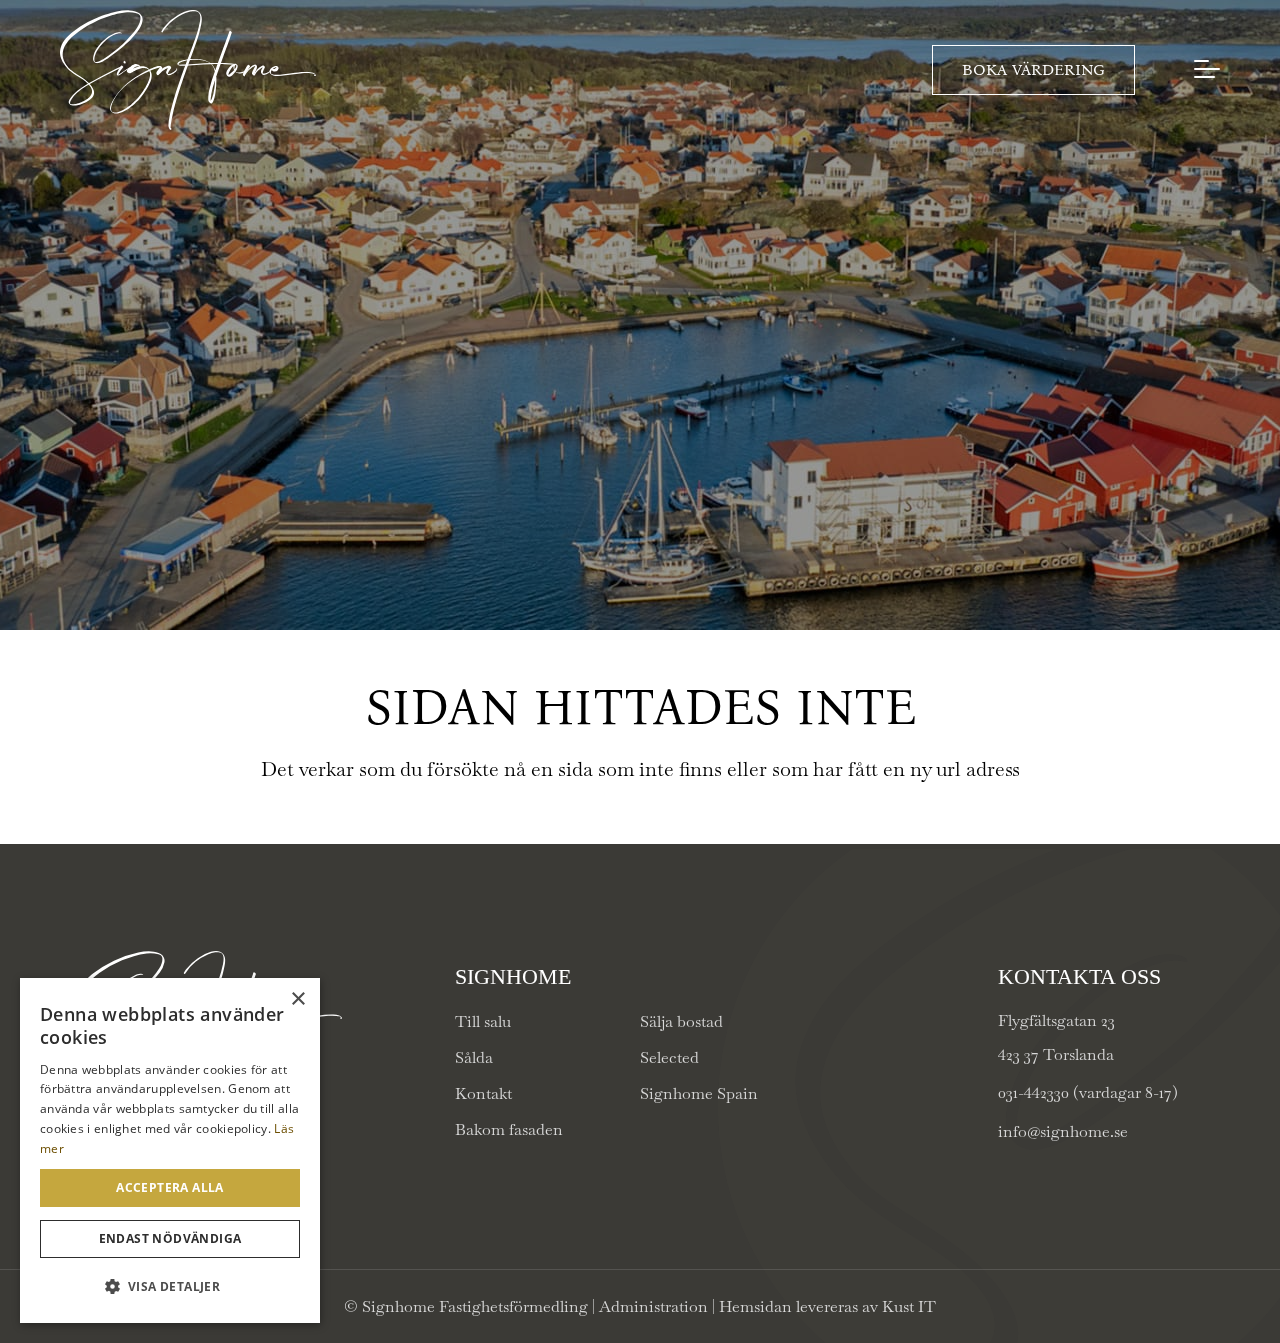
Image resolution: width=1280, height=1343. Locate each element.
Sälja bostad (681, 1021)
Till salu (483, 1021)
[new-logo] (188, 70)
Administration (655, 1306)
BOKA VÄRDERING (1033, 69)
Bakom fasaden (509, 1129)
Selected (669, 1057)
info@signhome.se (1063, 1131)
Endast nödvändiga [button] (170, 1238)
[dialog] (170, 1150)
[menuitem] (1211, 70)
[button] (170, 1287)
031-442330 (1033, 1092)
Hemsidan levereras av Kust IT (827, 1306)
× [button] (297, 999)
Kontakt (483, 1093)
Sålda (474, 1057)
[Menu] (1211, 68)
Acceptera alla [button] (170, 1187)
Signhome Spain (699, 1093)
